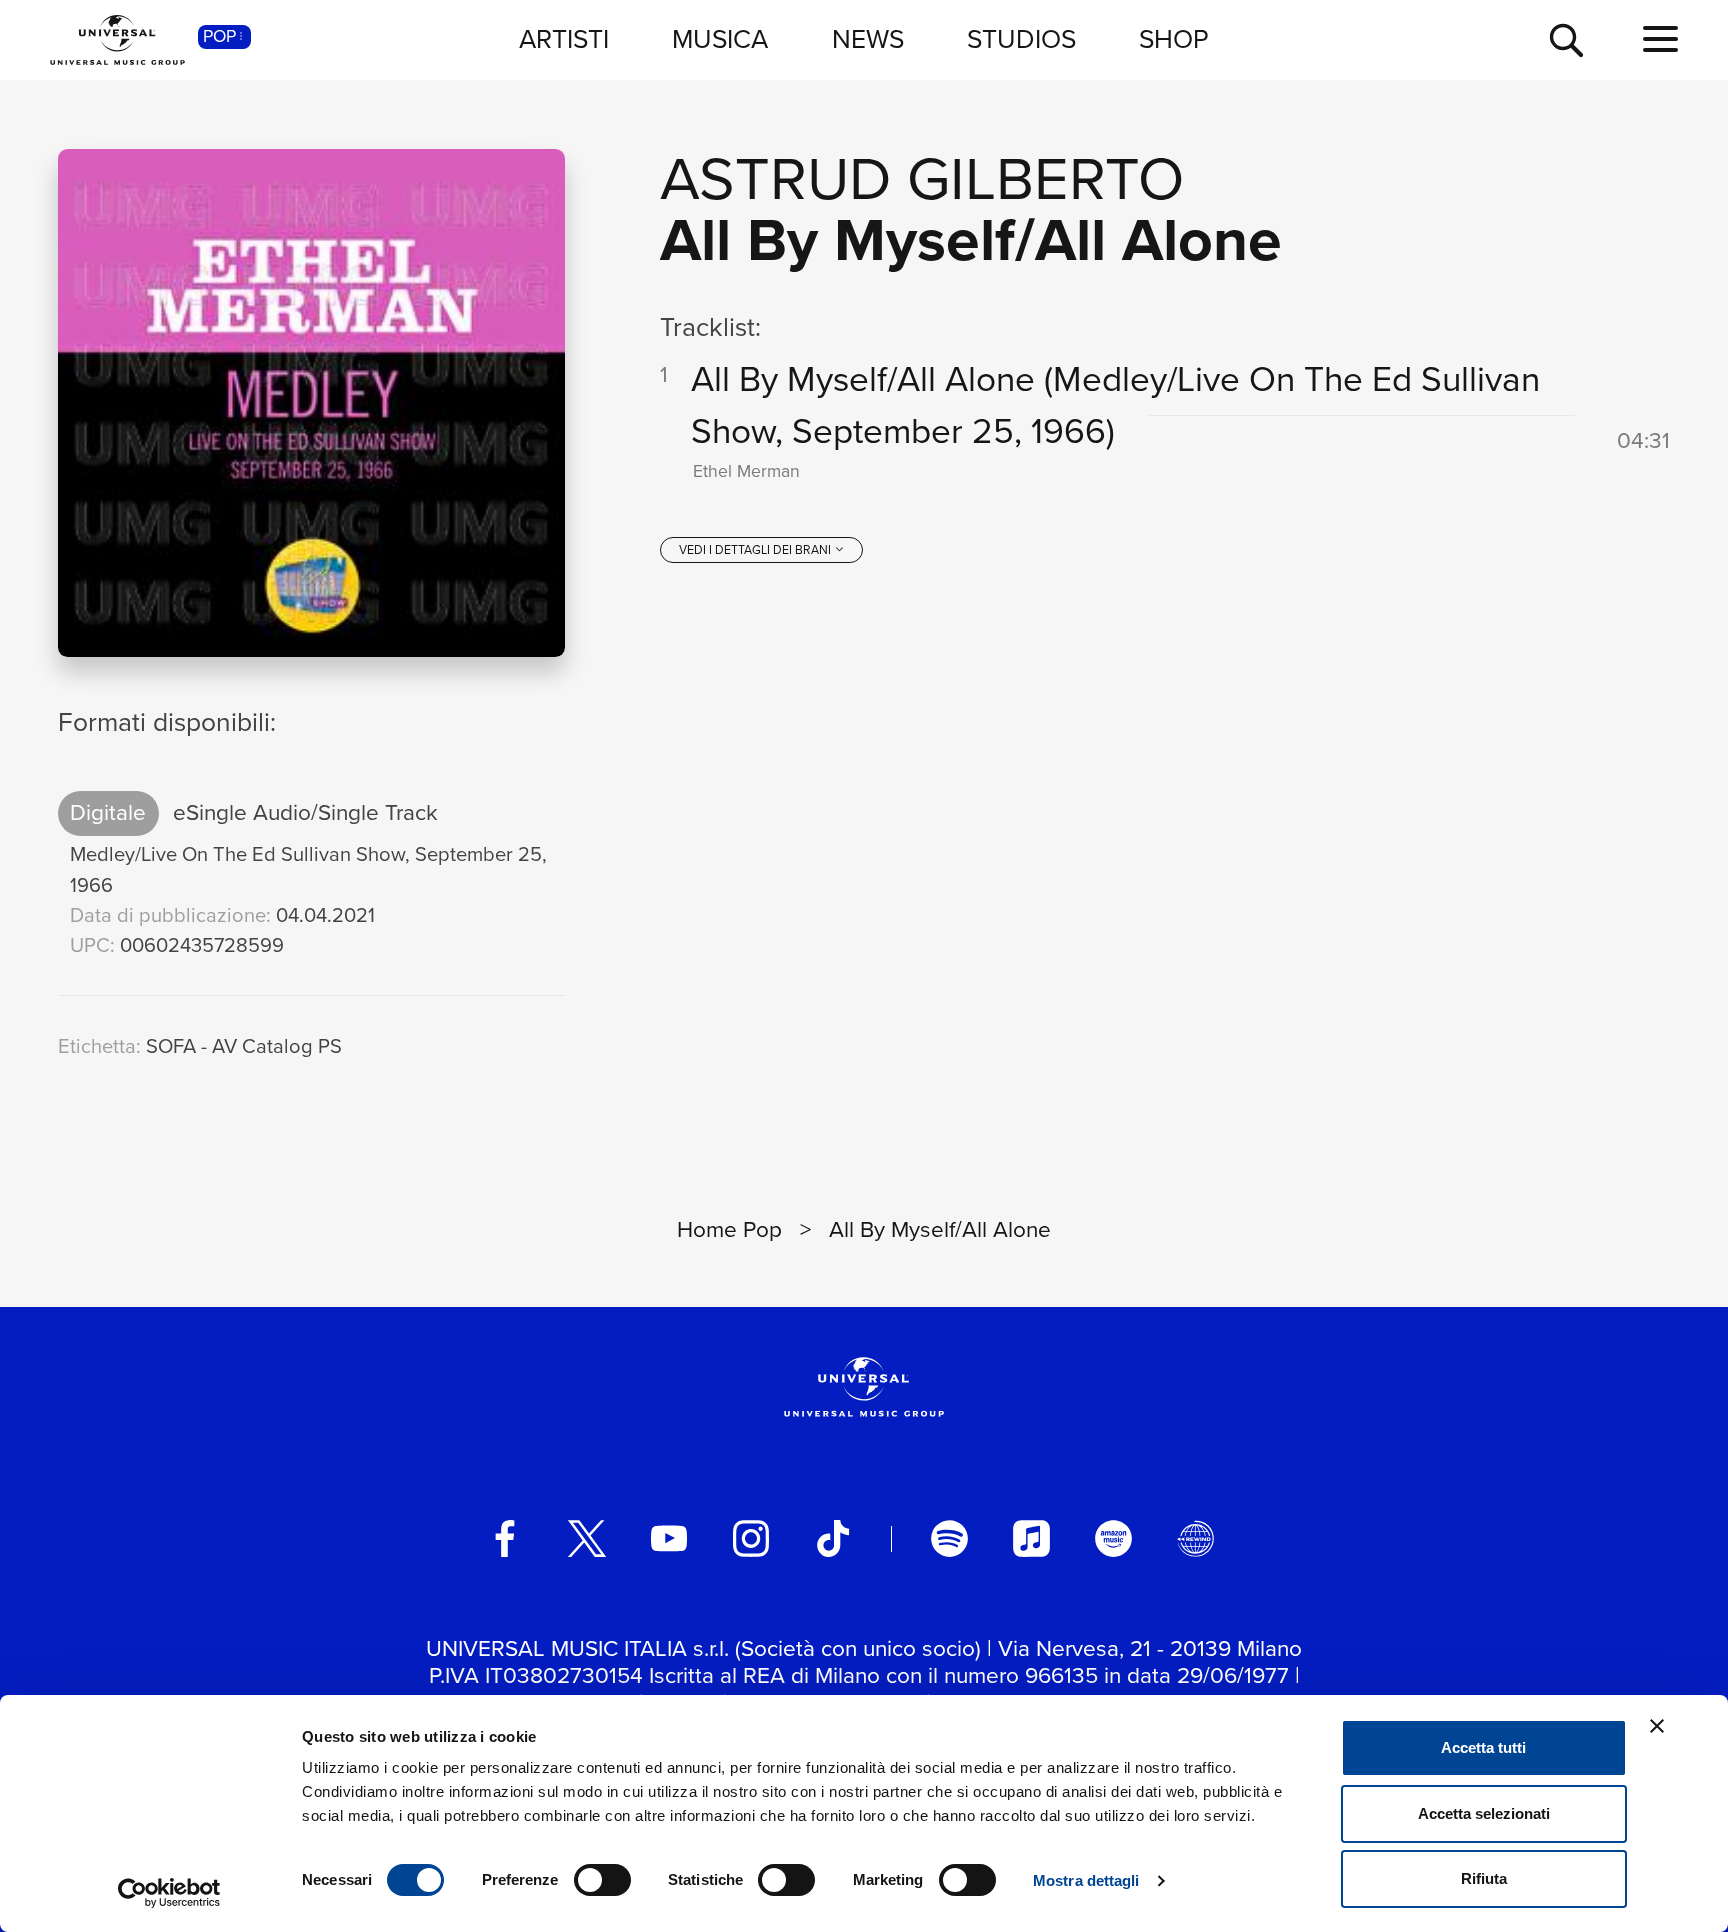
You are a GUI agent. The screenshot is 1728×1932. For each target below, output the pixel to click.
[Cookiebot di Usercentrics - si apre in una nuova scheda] (169, 1893)
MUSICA (720, 39)
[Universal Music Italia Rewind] (1195, 1538)
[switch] (602, 1880)
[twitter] (587, 1538)
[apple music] (1031, 1538)
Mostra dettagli (1086, 1880)
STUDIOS (1021, 39)
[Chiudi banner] (1657, 1726)
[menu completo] (1660, 40)
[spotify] (949, 1538)
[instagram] (751, 1538)
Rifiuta (1484, 1878)
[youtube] (669, 1538)
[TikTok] (833, 1538)
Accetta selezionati (1484, 1813)
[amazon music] (1113, 1538)
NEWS (868, 39)
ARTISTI (564, 39)
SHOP (1174, 39)
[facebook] (505, 1538)
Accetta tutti (1483, 1747)
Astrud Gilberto (922, 178)
